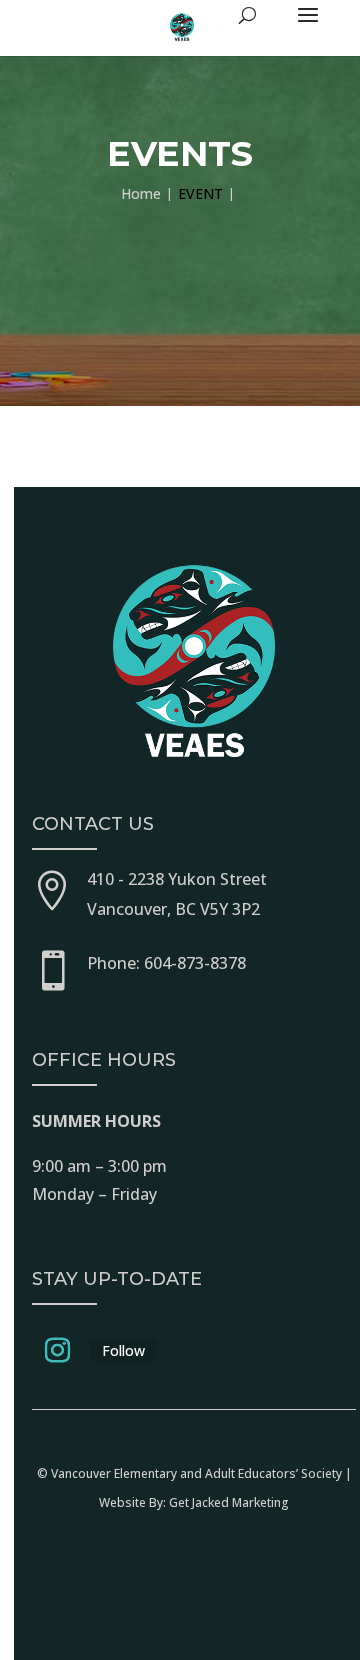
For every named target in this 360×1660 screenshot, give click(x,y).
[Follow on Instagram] (57, 1351)
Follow (123, 1350)
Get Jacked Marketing (229, 1502)
